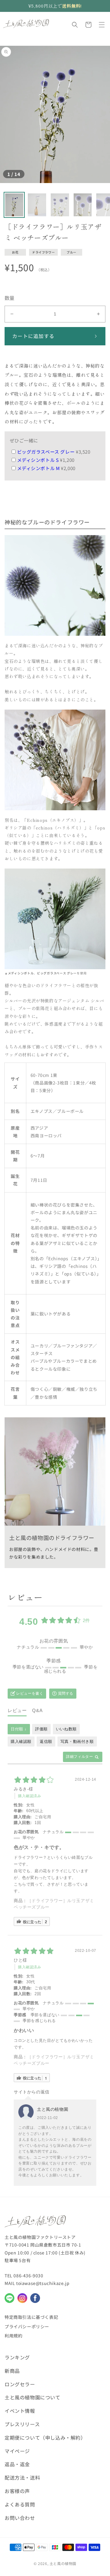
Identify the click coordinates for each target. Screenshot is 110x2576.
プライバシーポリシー (27, 2326)
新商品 (12, 2371)
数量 (10, 298)
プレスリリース (22, 2424)
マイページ (17, 2451)
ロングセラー (20, 2384)
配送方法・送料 (22, 2477)
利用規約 (13, 2336)
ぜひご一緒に (24, 440)
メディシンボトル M (39, 468)
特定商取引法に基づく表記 (31, 2317)
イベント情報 (20, 2411)
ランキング (17, 2357)
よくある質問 (20, 2504)
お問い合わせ (20, 2518)
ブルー (71, 252)
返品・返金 (17, 2464)
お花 (15, 252)
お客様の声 (17, 2491)
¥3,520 (54, 452)
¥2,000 (46, 468)
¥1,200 (46, 460)
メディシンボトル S (39, 460)
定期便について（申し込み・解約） (45, 2437)
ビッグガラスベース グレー (46, 452)
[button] (75, 25)
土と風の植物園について (33, 2397)
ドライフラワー (43, 252)
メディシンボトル (21, 973)
